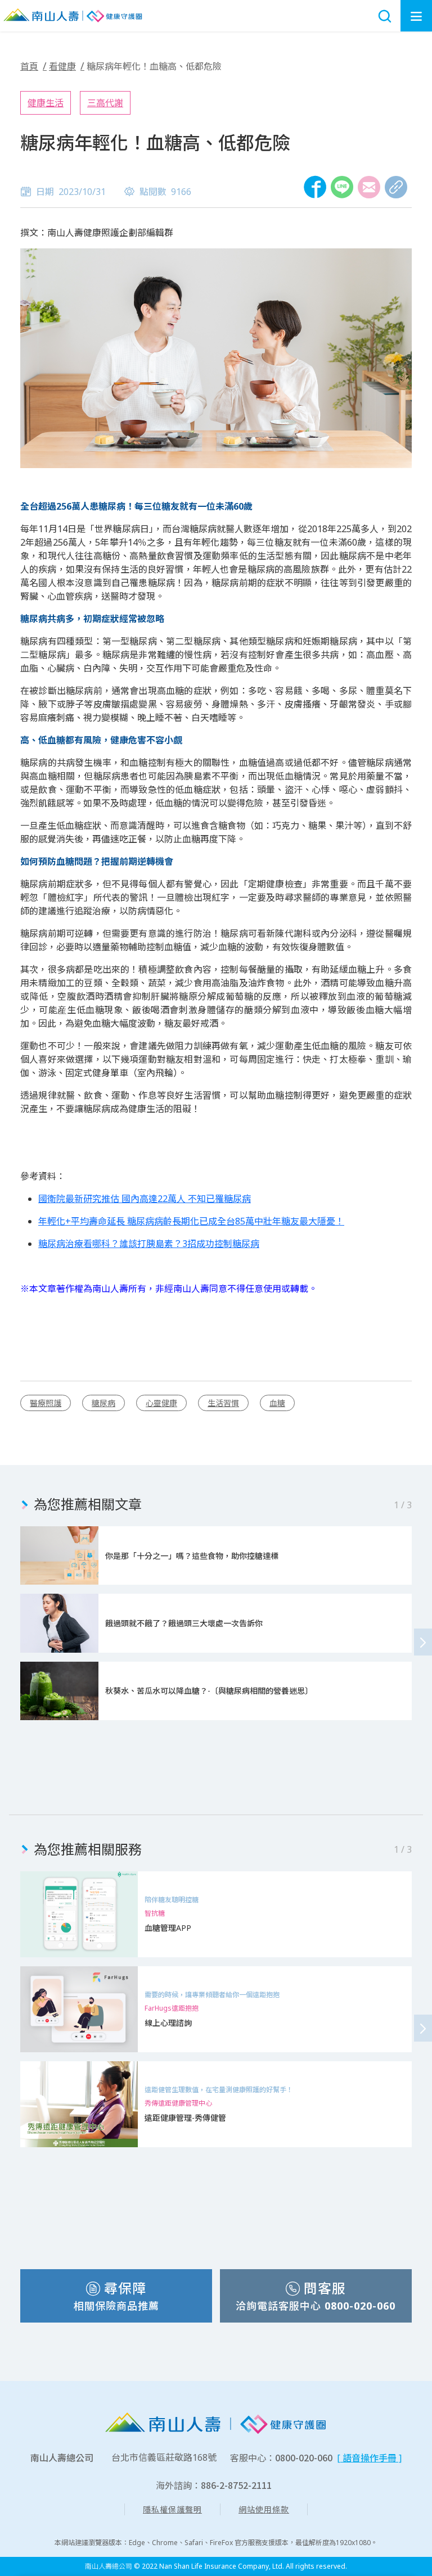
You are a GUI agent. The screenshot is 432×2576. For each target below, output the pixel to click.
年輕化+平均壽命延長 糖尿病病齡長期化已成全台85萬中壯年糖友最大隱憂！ (191, 1221)
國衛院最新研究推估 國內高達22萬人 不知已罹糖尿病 (145, 1199)
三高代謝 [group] (105, 103)
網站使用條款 (264, 2509)
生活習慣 (223, 1403)
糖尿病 (103, 1403)
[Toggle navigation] (416, 16)
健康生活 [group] (46, 103)
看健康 (62, 66)
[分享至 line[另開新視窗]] (342, 187)
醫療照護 (46, 1403)
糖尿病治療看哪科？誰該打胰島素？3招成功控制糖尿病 (149, 1244)
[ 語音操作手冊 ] (369, 2458)
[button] (423, 1642)
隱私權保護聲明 (172, 2509)
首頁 (29, 66)
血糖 (277, 1403)
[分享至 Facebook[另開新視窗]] (315, 187)
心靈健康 (161, 1403)
